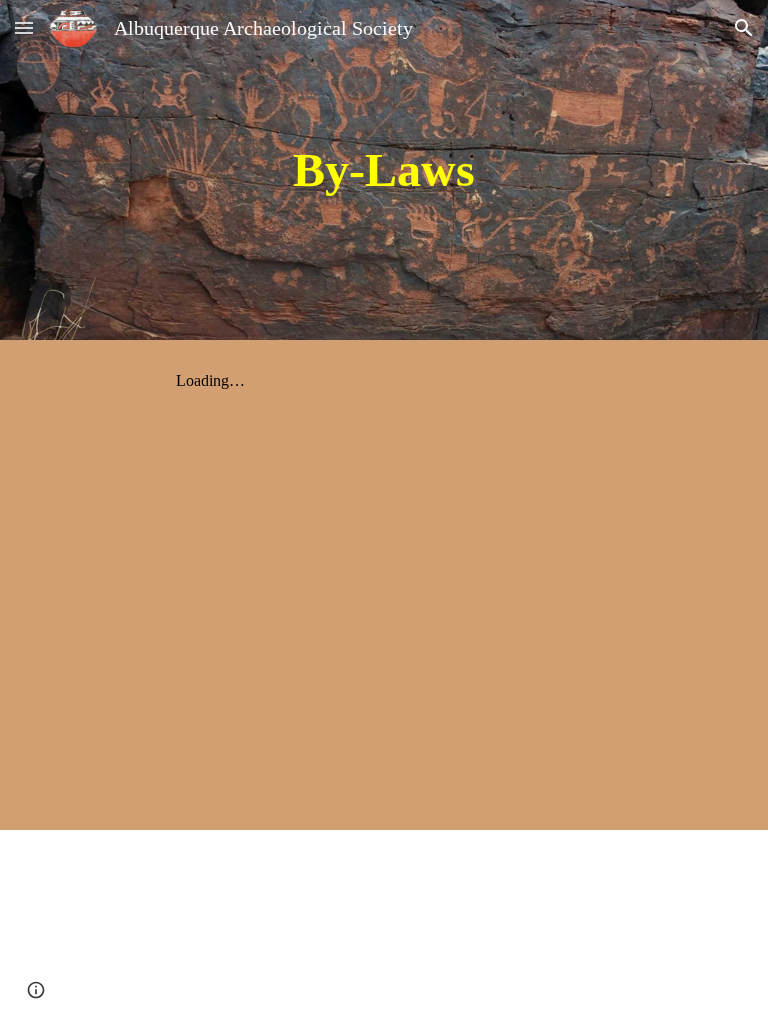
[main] (383, 170)
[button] (24, 27)
